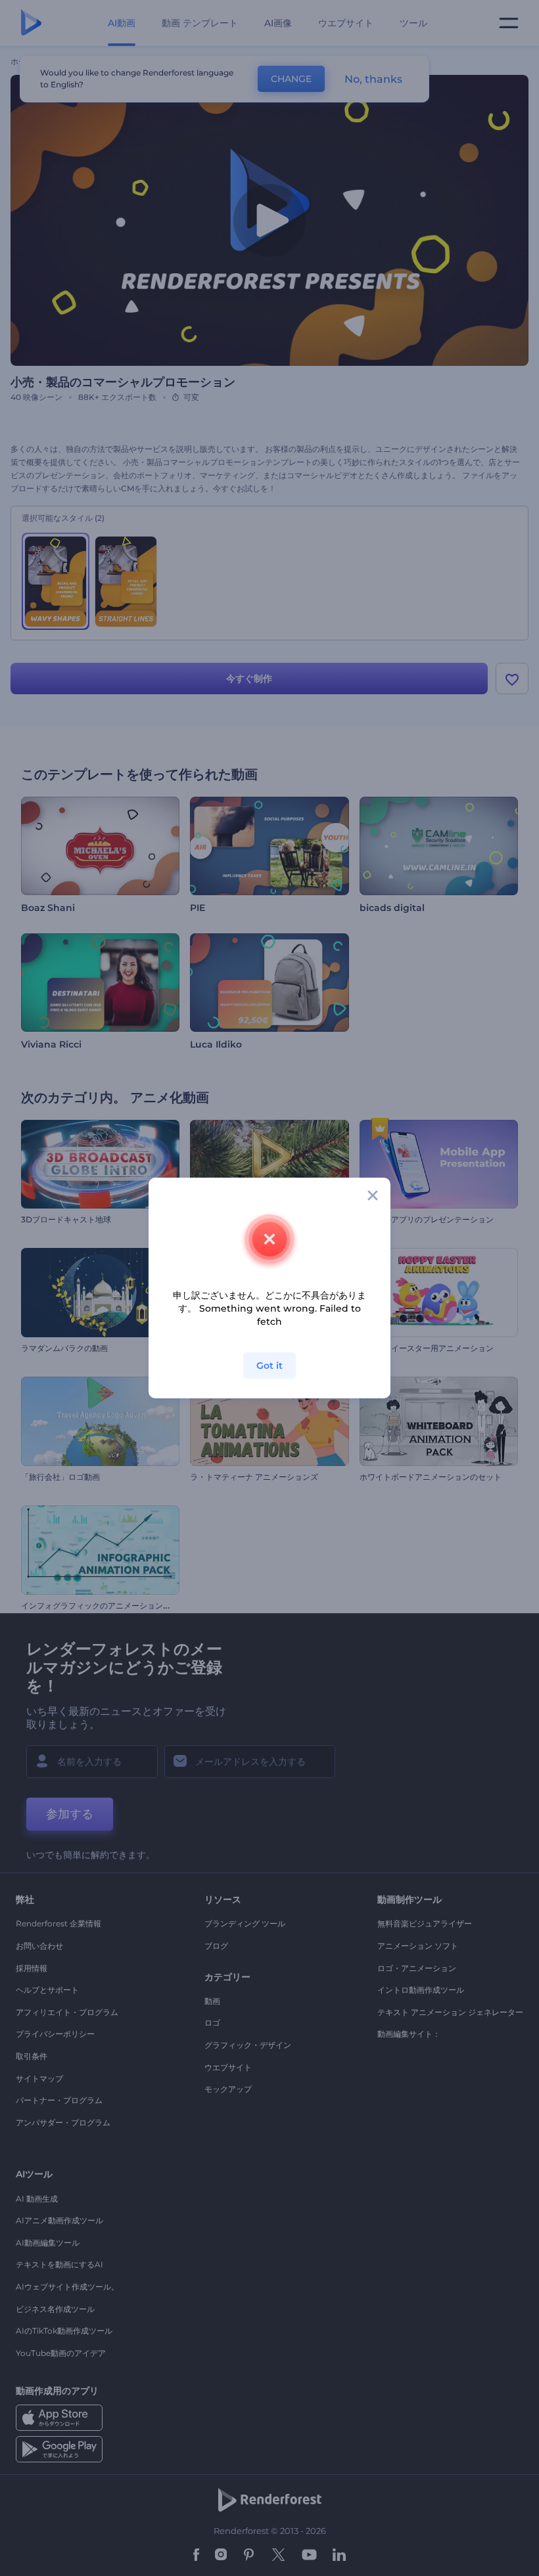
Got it (269, 1366)
